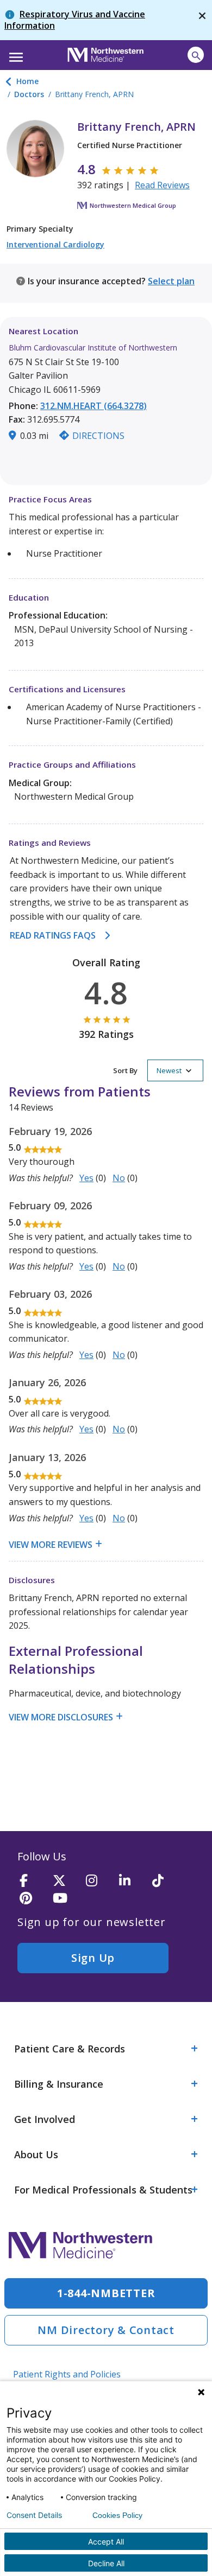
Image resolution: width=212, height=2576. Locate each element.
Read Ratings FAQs (53, 935)
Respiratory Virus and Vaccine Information (75, 20)
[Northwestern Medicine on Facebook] (33, 1881)
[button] (14, 54)
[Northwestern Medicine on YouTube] (66, 1899)
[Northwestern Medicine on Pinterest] (33, 1899)
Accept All (106, 2542)
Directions (98, 436)
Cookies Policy (117, 2515)
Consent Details (34, 2515)
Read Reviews (162, 185)
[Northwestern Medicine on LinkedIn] (132, 1881)
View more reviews (51, 1545)
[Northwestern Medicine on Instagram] (99, 1881)
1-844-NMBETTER (106, 2293)
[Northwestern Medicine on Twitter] (66, 1881)
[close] (202, 20)
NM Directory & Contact (106, 2330)
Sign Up (93, 1958)
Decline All (106, 2563)
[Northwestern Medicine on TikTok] (165, 1881)
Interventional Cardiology (55, 244)
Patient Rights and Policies (67, 2374)
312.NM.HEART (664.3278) (93, 406)
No (119, 1178)
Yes (86, 1178)
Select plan (171, 281)
